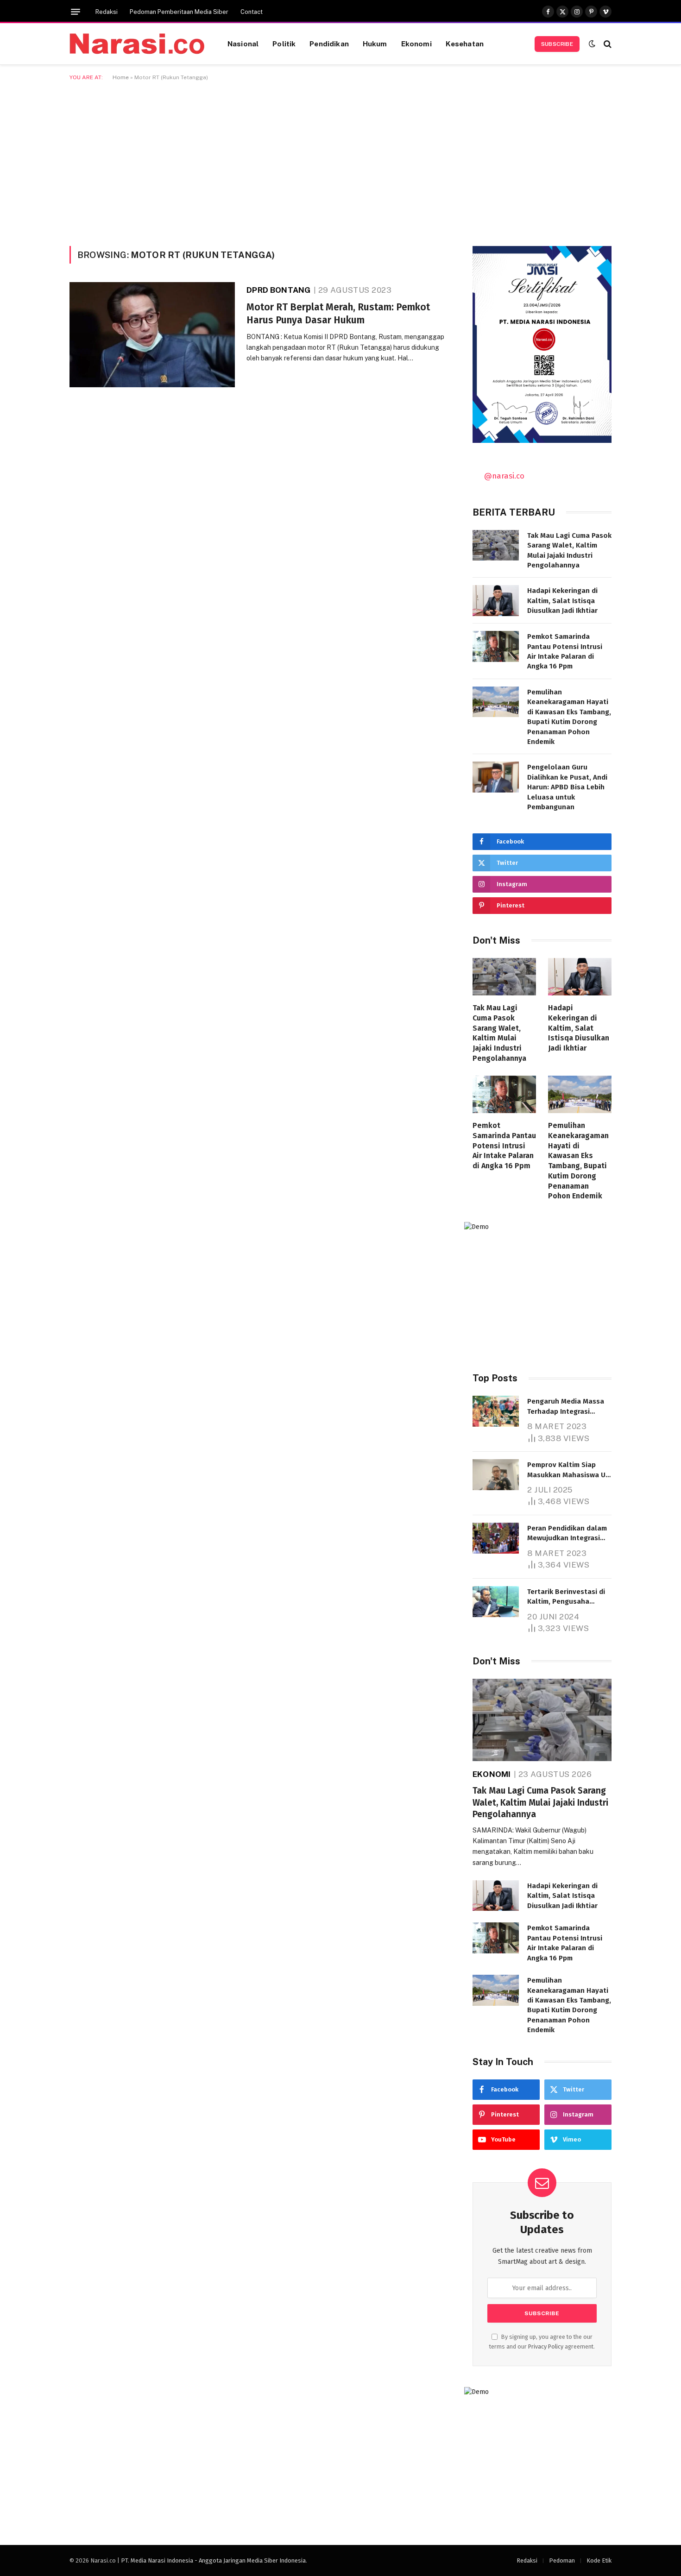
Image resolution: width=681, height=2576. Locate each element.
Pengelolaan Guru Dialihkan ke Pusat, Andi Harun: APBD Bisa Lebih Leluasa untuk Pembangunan (567, 787)
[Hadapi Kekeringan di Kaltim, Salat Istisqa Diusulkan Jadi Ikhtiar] (496, 601)
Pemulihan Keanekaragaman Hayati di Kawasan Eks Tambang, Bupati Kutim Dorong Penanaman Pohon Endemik (569, 717)
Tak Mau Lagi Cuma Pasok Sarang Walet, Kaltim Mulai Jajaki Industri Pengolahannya (569, 550)
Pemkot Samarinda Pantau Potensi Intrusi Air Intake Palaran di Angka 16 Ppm (565, 651)
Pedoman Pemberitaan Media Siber (179, 12)
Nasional (243, 44)
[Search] (607, 44)
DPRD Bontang (278, 290)
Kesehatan (465, 44)
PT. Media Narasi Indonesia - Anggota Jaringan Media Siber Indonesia (213, 2560)
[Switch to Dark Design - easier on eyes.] (592, 44)
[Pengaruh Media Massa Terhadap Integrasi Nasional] (496, 1411)
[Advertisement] (340, 162)
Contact (252, 12)
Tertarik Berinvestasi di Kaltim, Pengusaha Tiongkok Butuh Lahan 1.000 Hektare (566, 1597)
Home (121, 77)
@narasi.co (504, 476)
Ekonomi (416, 44)
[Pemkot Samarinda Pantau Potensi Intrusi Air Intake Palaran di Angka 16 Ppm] (496, 646)
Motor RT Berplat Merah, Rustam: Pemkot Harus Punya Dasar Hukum (338, 314)
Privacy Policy (546, 2346)
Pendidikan (329, 44)
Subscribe (557, 44)
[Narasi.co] (137, 44)
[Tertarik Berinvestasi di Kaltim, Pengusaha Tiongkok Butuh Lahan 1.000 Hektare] (496, 1602)
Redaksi (107, 12)
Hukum (375, 44)
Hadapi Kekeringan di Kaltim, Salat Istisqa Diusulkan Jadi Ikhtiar (562, 601)
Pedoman (562, 2560)
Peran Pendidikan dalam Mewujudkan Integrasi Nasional (567, 1534)
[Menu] (76, 12)
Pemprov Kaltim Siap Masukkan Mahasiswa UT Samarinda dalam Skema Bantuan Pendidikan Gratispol (568, 1470)
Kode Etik (599, 2560)
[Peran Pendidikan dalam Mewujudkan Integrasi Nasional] (496, 1538)
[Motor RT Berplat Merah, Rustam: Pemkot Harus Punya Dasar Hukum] (152, 335)
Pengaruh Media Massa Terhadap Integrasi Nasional (566, 1407)
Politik (284, 44)
